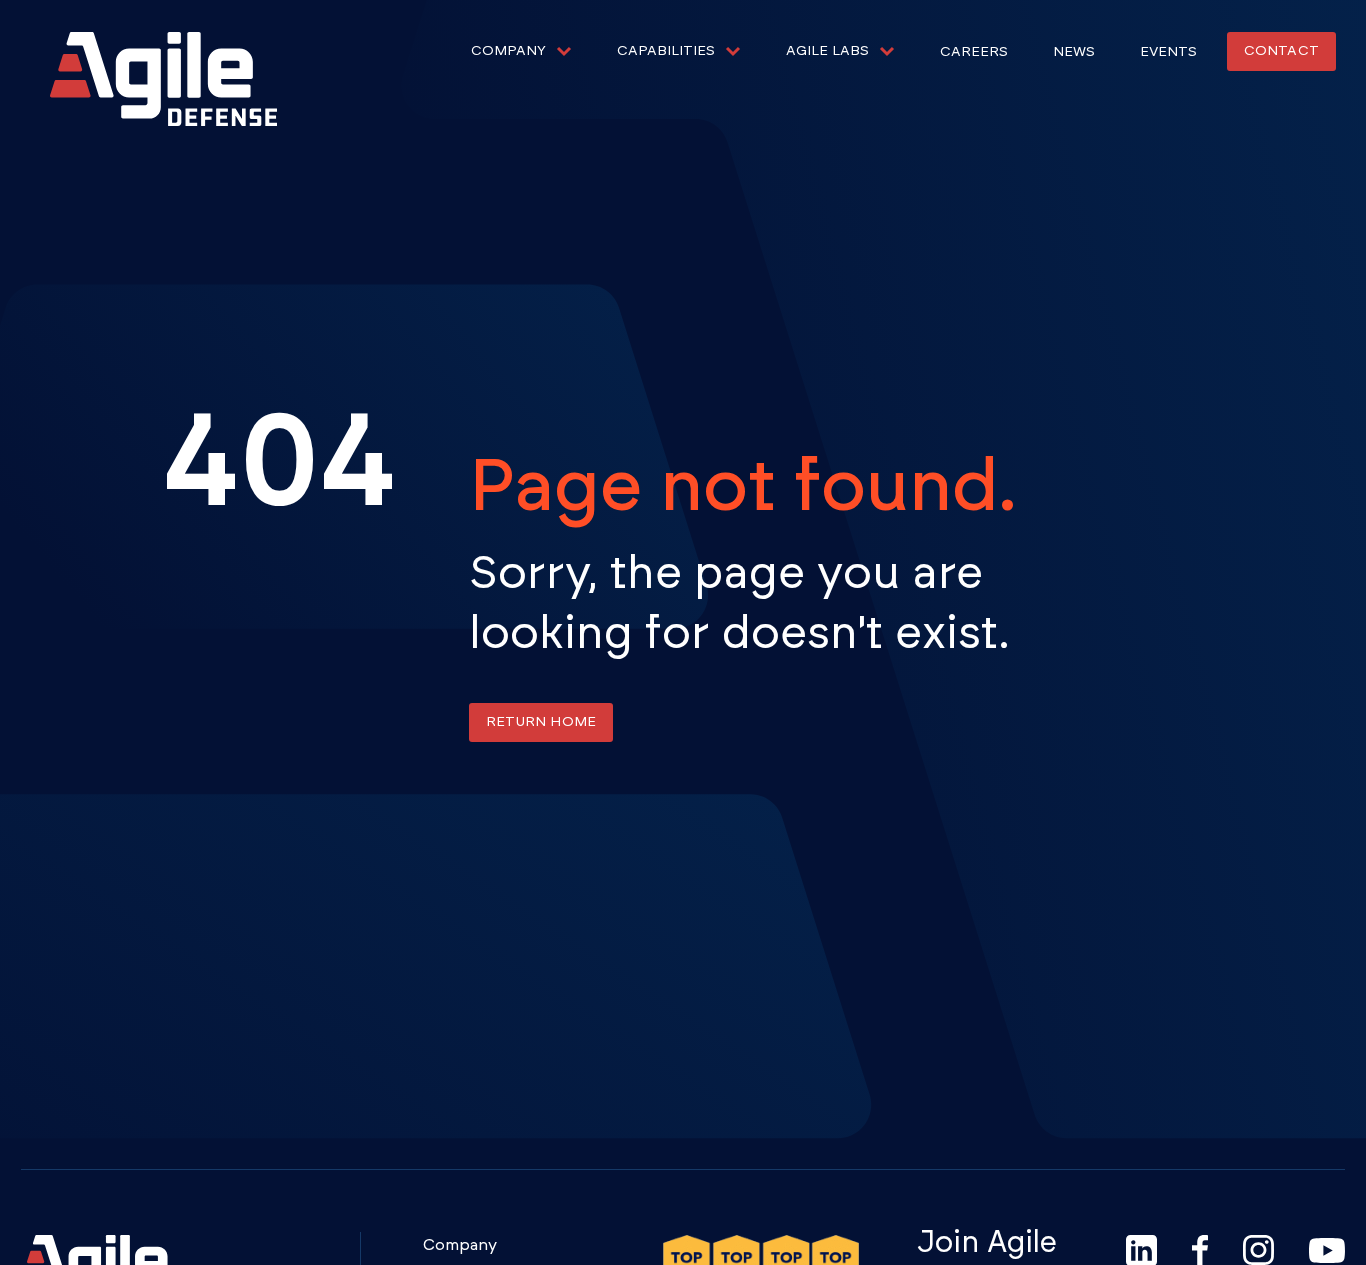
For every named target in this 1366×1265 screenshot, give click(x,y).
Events (1168, 52)
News (1074, 52)
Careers (974, 52)
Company (460, 1245)
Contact (1281, 51)
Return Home (541, 722)
